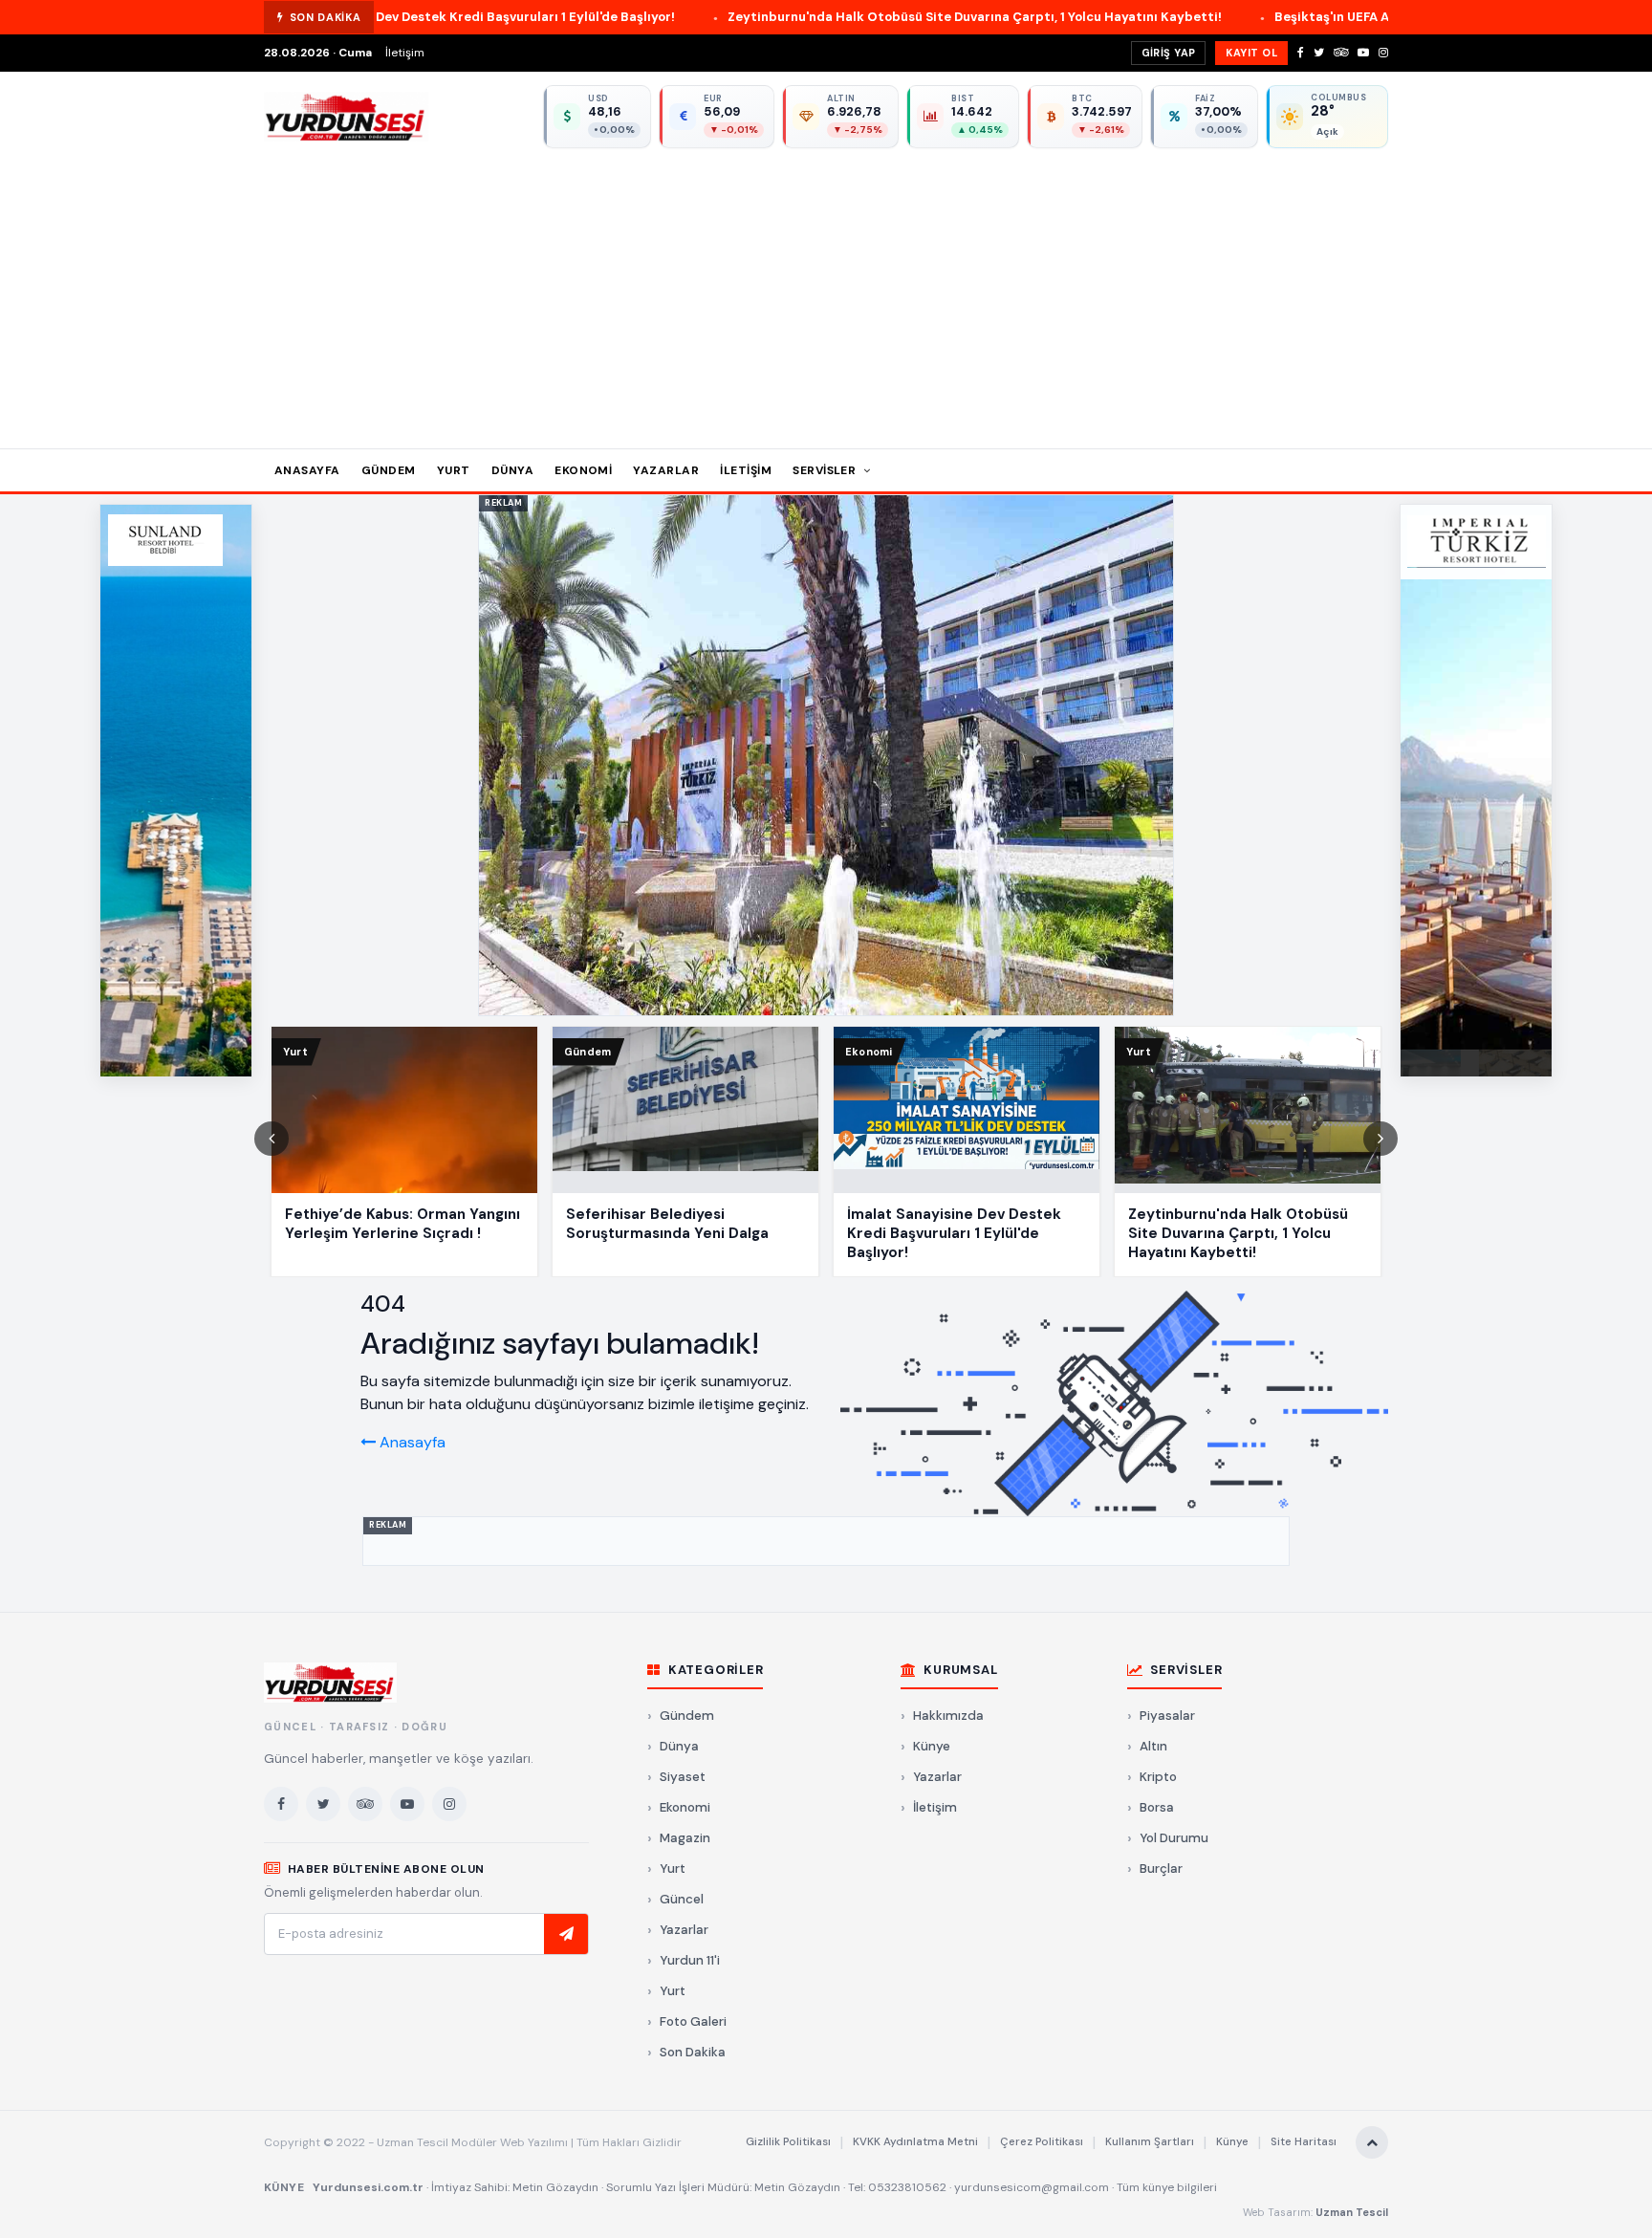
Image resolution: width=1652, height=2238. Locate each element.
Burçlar (1161, 1869)
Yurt (454, 470)
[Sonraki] (1380, 1139)
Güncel (682, 1899)
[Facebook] (1301, 53)
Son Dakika (693, 2052)
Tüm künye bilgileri (1167, 2187)
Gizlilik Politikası (788, 2142)
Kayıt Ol (1251, 53)
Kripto (1158, 1777)
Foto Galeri (693, 2021)
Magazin (685, 1838)
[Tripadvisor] (1341, 53)
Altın (1153, 1746)
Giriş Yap (1169, 53)
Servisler (826, 470)
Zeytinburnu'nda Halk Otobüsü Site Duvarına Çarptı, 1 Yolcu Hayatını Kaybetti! (791, 17)
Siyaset (683, 1777)
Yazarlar (666, 470)
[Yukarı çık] (1372, 2142)
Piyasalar (1167, 1716)
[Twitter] (1319, 53)
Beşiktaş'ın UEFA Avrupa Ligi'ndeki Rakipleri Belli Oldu (1259, 17)
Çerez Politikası (1042, 2142)
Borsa (1157, 1807)
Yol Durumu (1174, 1838)
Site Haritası (1304, 2142)
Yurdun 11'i (690, 1960)
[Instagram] (1383, 53)
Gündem (389, 470)
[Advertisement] (826, 292)
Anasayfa (307, 470)
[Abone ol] (566, 1934)
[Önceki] (272, 1139)
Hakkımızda (948, 1716)
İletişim (405, 53)
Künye (932, 1746)
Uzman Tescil (1352, 2212)
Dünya (512, 470)
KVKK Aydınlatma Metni (915, 2142)
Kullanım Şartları (1150, 2142)
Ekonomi (583, 470)
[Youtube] (1363, 53)
